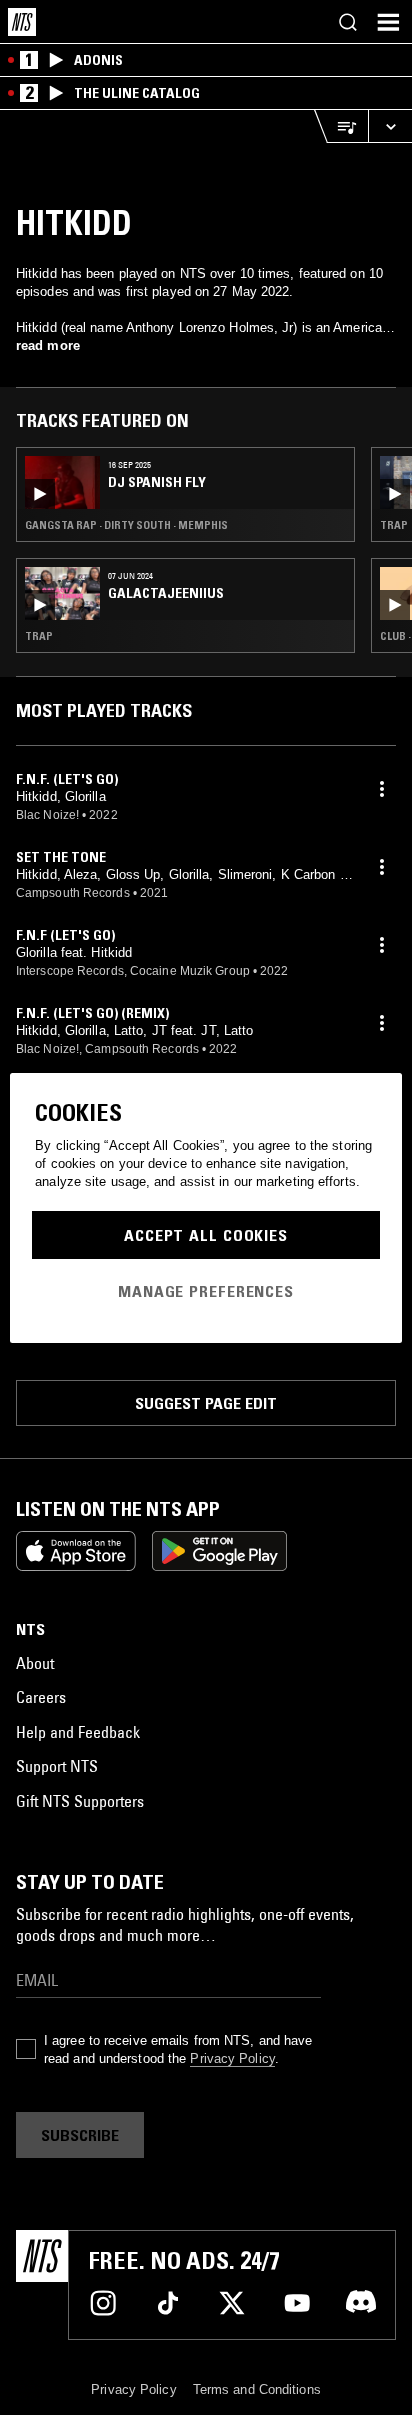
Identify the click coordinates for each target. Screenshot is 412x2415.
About (35, 1663)
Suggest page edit (206, 1403)
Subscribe (80, 2135)
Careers (41, 1697)
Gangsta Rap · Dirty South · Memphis (126, 525)
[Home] (22, 22)
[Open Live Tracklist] (341, 126)
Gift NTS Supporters (80, 1801)
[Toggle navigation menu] (388, 22)
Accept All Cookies (206, 1235)
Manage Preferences (206, 1291)
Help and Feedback (78, 1732)
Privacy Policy (232, 2058)
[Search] (348, 22)
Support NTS (57, 1766)
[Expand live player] (390, 126)
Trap (39, 636)
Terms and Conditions (257, 2389)
